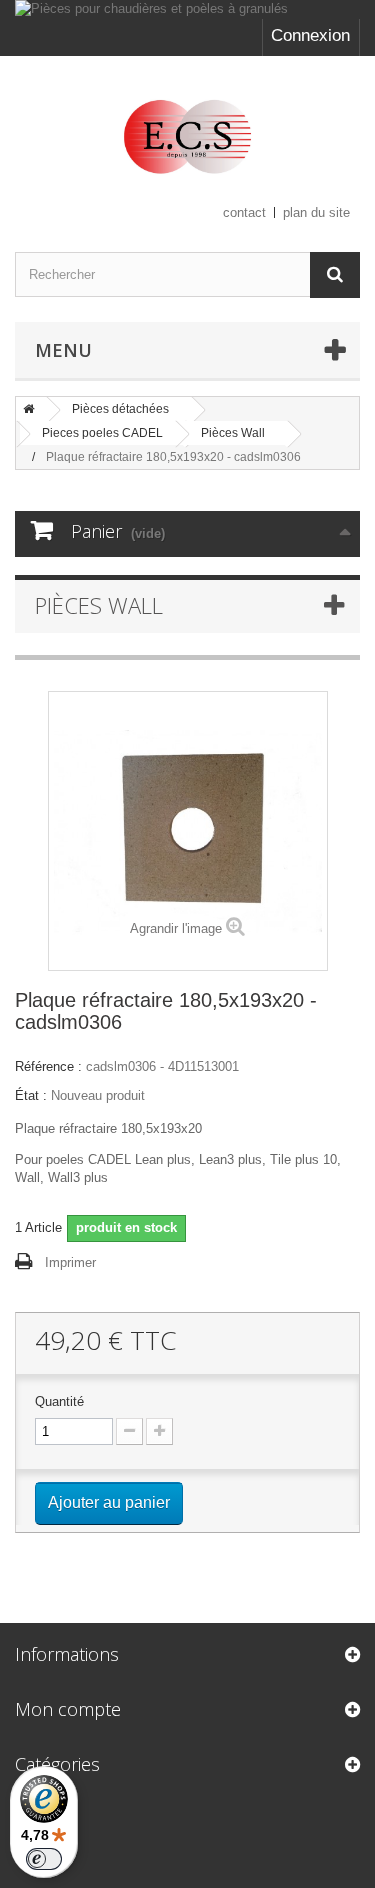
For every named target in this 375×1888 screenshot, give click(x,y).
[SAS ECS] (187, 136)
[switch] (44, 1859)
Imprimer (70, 1262)
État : (31, 1095)
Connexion (310, 35)
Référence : (48, 1066)
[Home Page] (29, 409)
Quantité (59, 1401)
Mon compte (68, 1709)
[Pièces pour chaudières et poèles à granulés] (187, 9)
